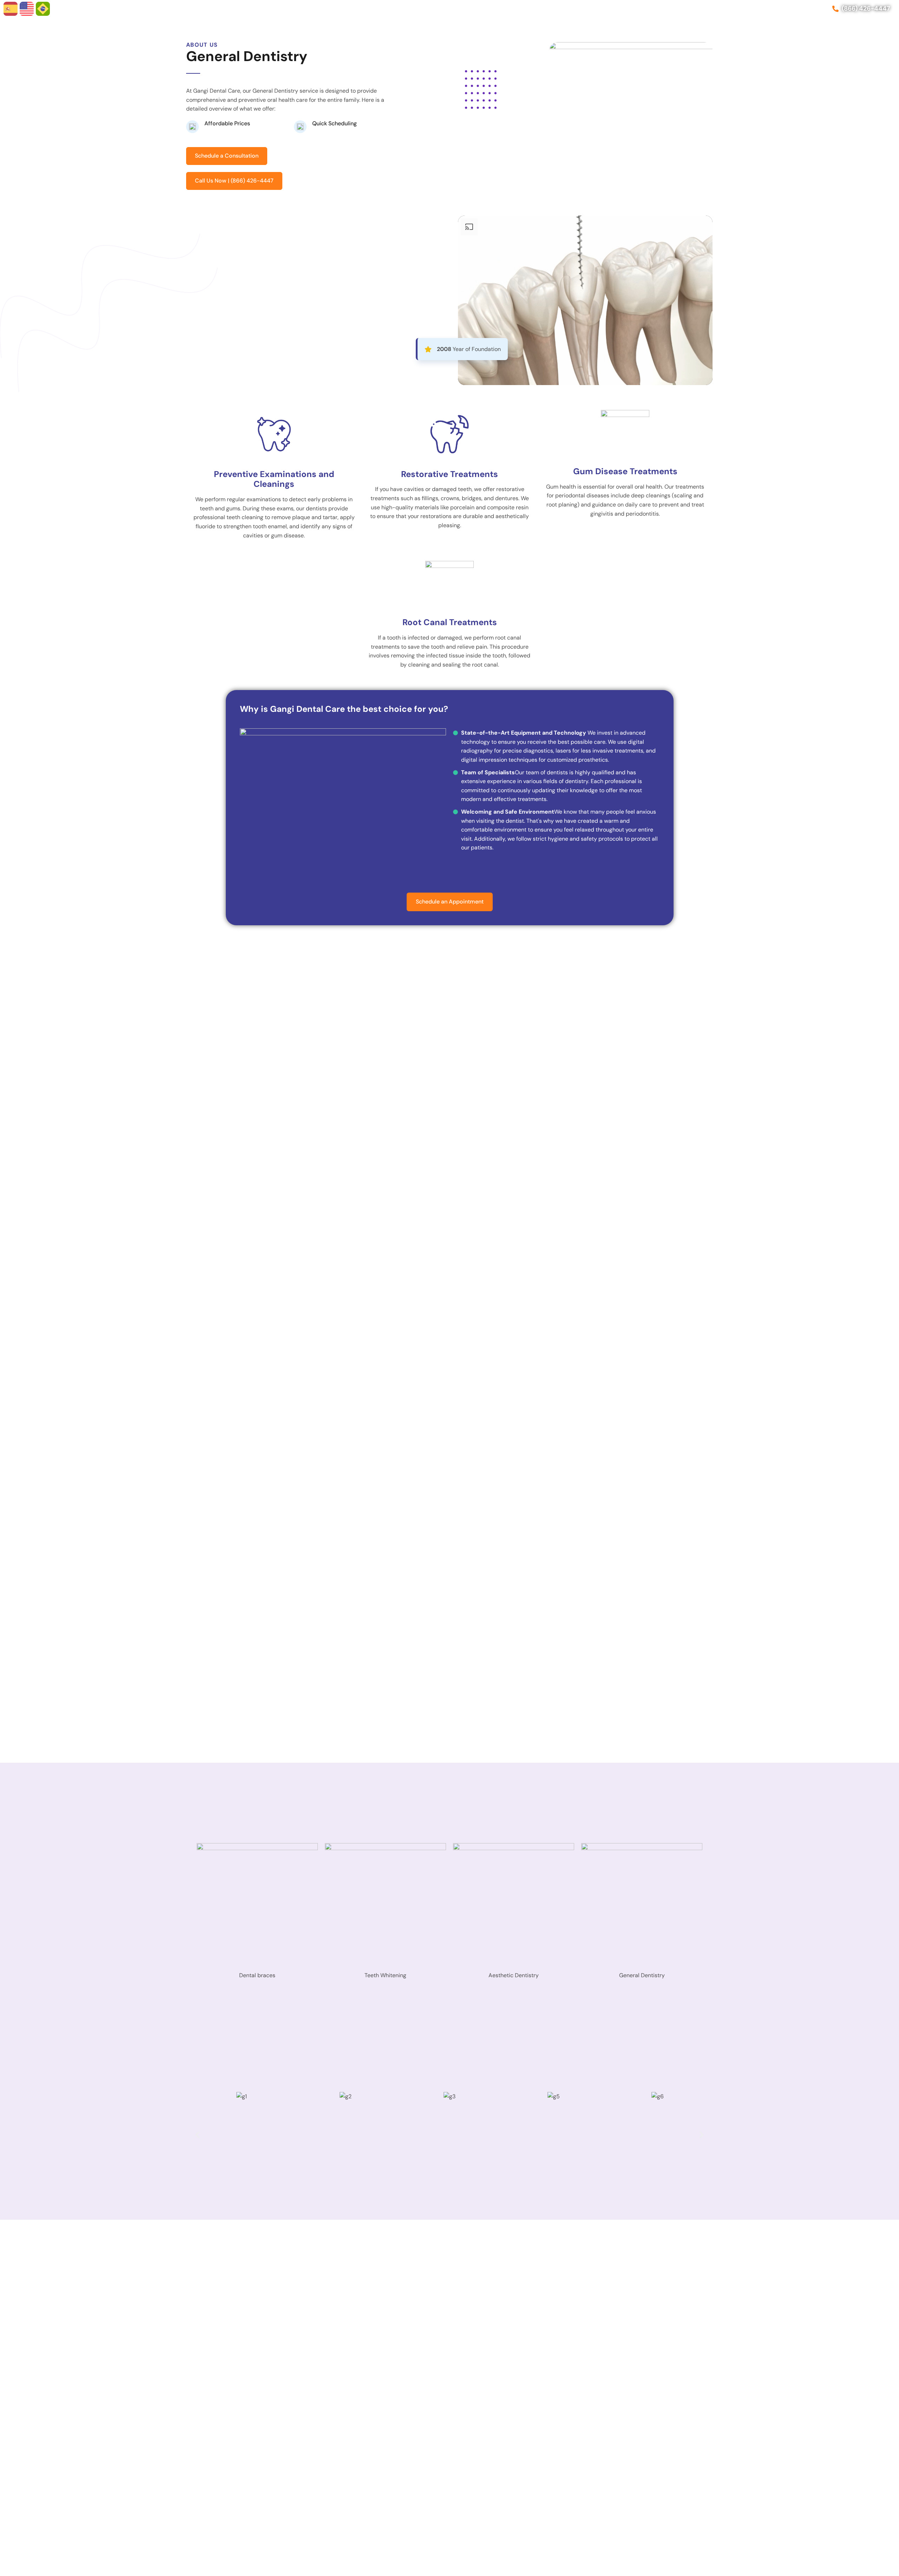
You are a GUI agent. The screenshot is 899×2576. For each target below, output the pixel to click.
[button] (198, 2135)
